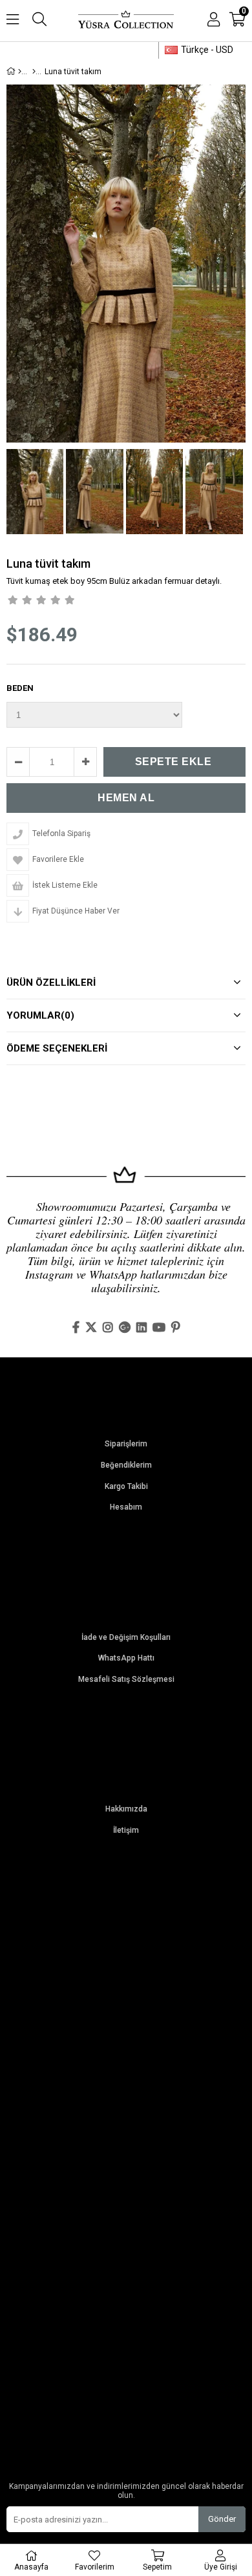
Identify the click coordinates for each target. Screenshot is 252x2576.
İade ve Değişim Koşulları (126, 1638)
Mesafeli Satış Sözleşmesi (126, 1680)
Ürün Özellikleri (51, 983)
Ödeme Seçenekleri (57, 1048)
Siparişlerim (126, 1444)
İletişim (126, 1831)
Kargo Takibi (126, 1487)
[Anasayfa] (20, 72)
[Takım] (34, 72)
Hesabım (126, 1507)
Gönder (222, 2519)
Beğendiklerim (126, 1465)
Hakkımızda (126, 1809)
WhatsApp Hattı (126, 1658)
